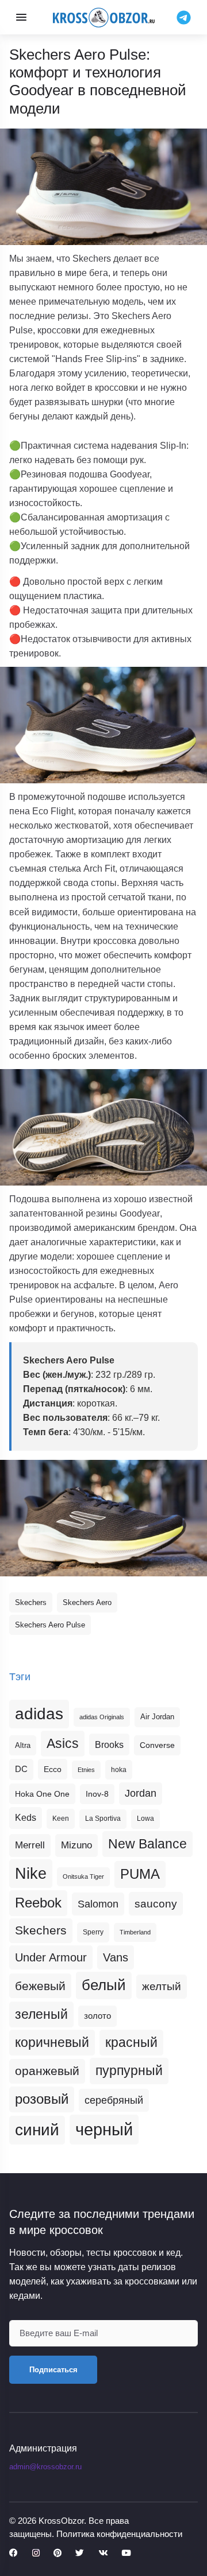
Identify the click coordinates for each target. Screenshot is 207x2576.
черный (104, 2129)
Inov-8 (97, 1794)
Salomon (98, 1904)
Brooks (109, 1744)
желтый (162, 1986)
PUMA (140, 1874)
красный (131, 2042)
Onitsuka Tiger (83, 1876)
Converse (157, 1745)
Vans (116, 1957)
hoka (119, 1770)
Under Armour (51, 1957)
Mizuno (76, 1845)
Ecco (53, 1769)
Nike (31, 1873)
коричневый (52, 2042)
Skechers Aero (87, 1602)
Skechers (31, 1602)
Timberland (135, 1932)
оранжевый (47, 2071)
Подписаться (53, 2370)
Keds (26, 1818)
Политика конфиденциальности (119, 2534)
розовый (42, 2099)
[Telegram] (184, 17)
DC (21, 1769)
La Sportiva (103, 1819)
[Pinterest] (57, 2553)
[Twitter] (80, 2553)
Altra (23, 1745)
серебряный (114, 2100)
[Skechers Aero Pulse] (103, 1518)
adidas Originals (102, 1717)
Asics (63, 1743)
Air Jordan (157, 1717)
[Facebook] (14, 2553)
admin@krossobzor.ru (45, 2467)
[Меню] (21, 17)
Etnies (86, 1770)
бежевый (40, 1986)
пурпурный (129, 2070)
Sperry (93, 1932)
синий (37, 2130)
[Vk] (103, 2553)
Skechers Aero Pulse (50, 1625)
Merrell (30, 1845)
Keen (61, 1819)
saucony (156, 1904)
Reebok (38, 1903)
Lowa (145, 1819)
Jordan (141, 1793)
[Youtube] (126, 2553)
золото (97, 2016)
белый (104, 1985)
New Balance (147, 1844)
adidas (39, 1714)
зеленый (41, 2014)
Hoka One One (42, 1794)
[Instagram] (36, 2553)
